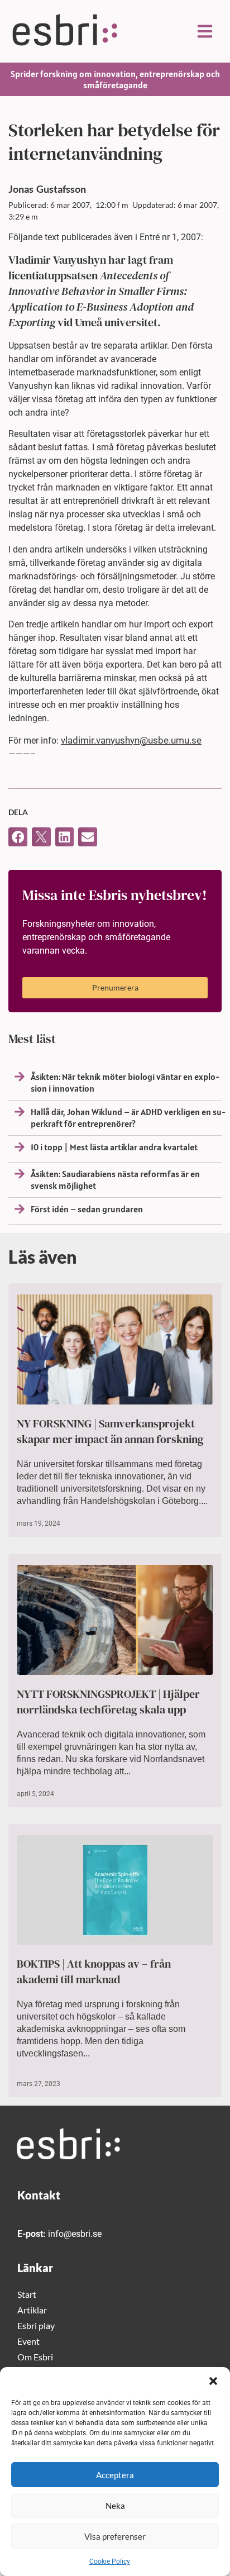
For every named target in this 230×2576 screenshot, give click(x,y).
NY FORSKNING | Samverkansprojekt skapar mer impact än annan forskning (110, 1431)
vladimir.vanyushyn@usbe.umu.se (131, 740)
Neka (115, 2506)
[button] (213, 2381)
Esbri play (36, 2325)
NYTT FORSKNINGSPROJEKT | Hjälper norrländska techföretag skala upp (108, 1702)
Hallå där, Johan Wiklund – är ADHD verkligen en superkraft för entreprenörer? (128, 1118)
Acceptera (115, 2475)
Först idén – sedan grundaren (87, 1209)
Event (28, 2341)
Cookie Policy (110, 2561)
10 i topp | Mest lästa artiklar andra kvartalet (114, 1147)
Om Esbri (35, 2357)
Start (27, 2294)
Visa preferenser (115, 2536)
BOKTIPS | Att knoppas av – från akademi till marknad (94, 1972)
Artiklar (32, 2310)
